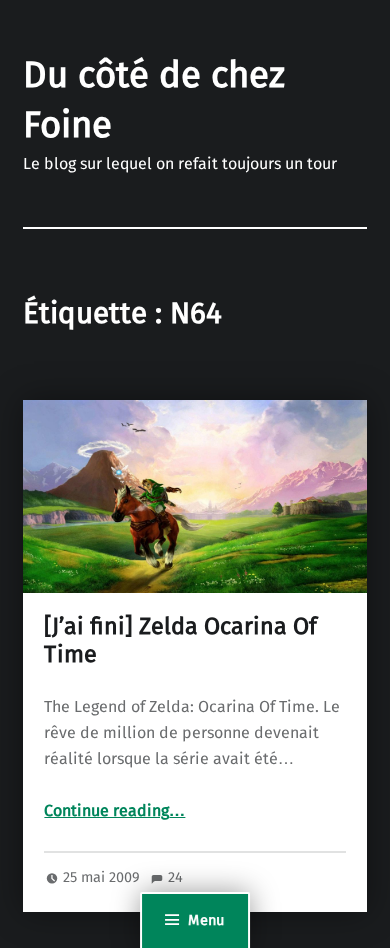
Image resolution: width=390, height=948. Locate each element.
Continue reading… (114, 811)
